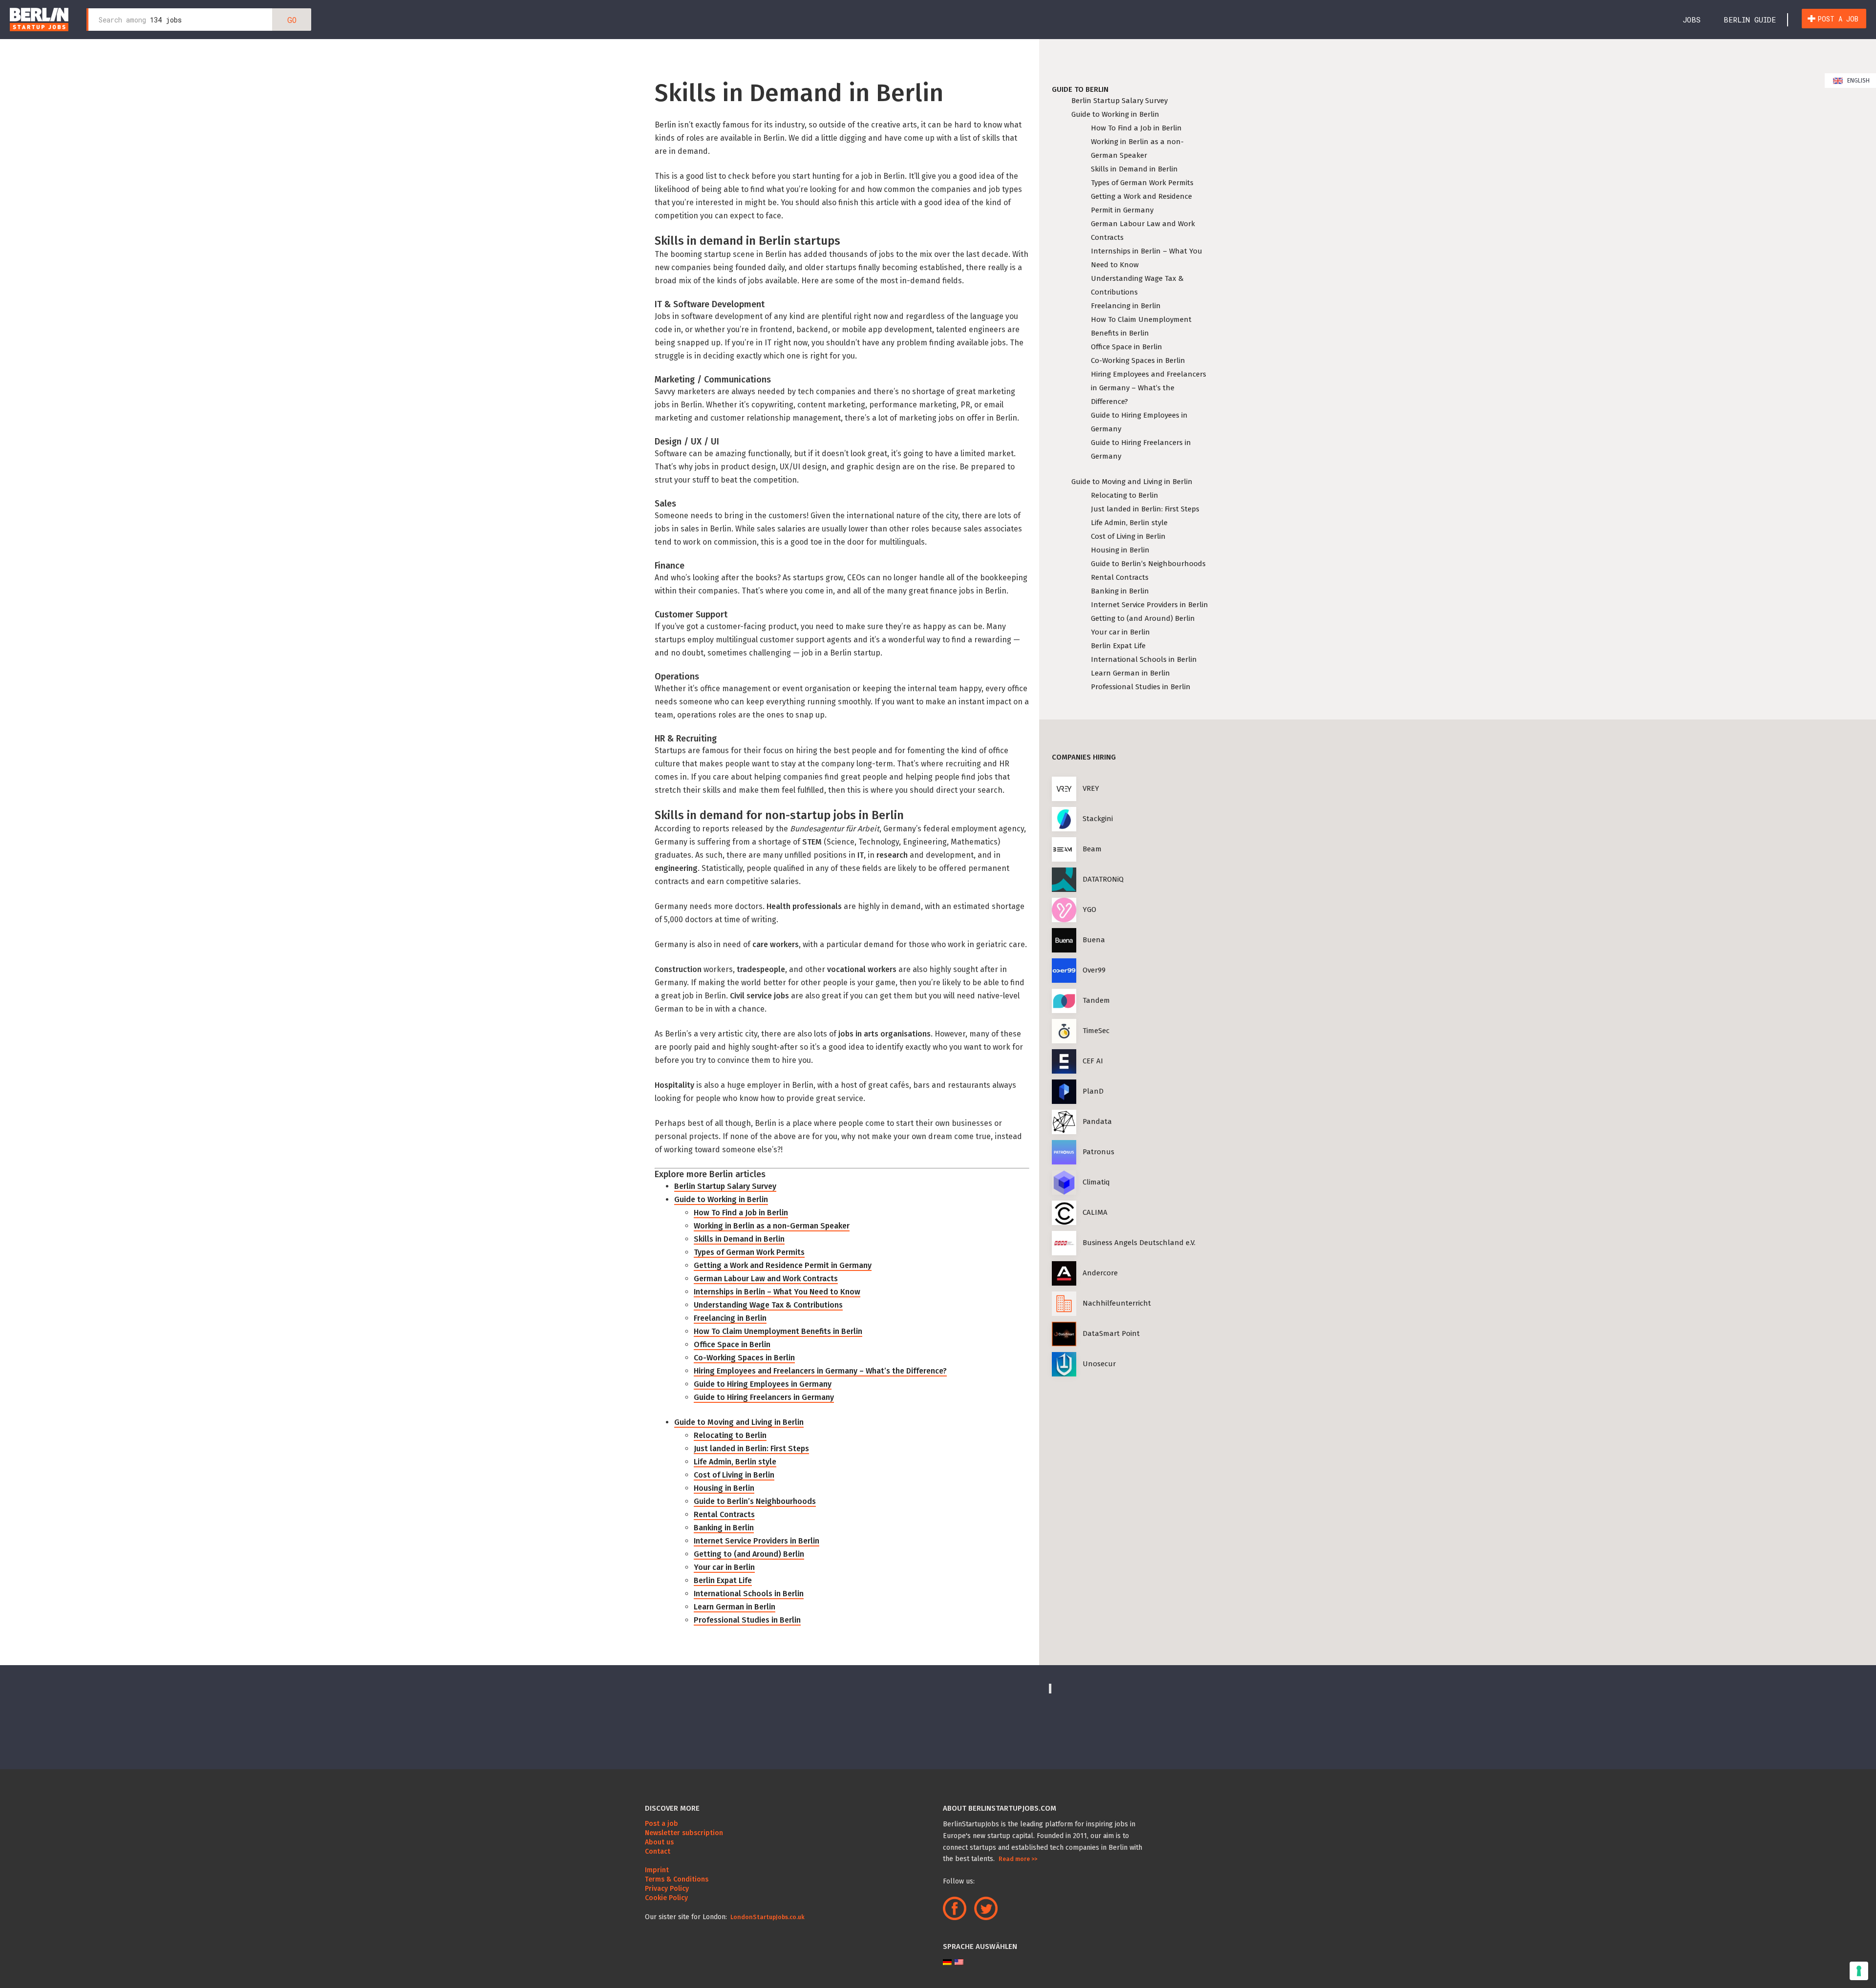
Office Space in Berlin (732, 1344)
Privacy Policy (667, 1889)
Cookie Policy (666, 1898)
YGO (1089, 909)
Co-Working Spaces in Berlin (744, 1358)
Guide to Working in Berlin (721, 1199)
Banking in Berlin (724, 1528)
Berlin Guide (1750, 20)
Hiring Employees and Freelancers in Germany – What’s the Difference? (820, 1371)
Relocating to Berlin (730, 1435)
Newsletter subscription (684, 1833)
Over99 (1094, 970)
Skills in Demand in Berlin (739, 1239)
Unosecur (1099, 1364)
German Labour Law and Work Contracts (766, 1279)
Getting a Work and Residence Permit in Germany (783, 1265)
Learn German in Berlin (735, 1607)
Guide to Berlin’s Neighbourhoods (755, 1501)
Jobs (1692, 20)
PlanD (1093, 1091)
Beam (1092, 849)
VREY (1091, 788)
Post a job (1838, 19)
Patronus (1098, 1152)
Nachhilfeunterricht (1117, 1303)
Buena (1094, 940)
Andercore (1100, 1273)
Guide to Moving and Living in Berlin (739, 1422)
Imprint (657, 1870)
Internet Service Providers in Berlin (757, 1541)
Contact (658, 1851)
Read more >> (1018, 1859)
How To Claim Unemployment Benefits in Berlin (778, 1331)
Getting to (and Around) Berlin (749, 1554)
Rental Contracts (724, 1514)
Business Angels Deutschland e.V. (1139, 1243)
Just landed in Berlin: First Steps (751, 1449)
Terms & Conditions (677, 1879)
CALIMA (1095, 1212)
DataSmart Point (1111, 1333)
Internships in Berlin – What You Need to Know (777, 1292)
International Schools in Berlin (749, 1594)
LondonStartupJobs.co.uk (767, 1917)
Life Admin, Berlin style (735, 1462)
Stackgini (1098, 819)
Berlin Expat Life (723, 1580)
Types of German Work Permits (749, 1252)
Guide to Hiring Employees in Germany (763, 1384)
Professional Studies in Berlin (747, 1620)
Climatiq (1096, 1182)
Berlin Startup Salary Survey (725, 1186)
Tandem (1096, 1000)
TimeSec (1096, 1031)
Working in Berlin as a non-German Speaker (772, 1226)
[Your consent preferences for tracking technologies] (1859, 1971)
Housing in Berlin (724, 1488)
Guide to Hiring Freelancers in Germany (764, 1397)
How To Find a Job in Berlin (741, 1213)
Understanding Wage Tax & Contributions (768, 1305)
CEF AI (1093, 1061)
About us (659, 1842)
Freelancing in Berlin (730, 1318)
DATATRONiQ (1103, 879)
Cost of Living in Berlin (734, 1475)
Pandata (1097, 1121)
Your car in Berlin (724, 1567)
